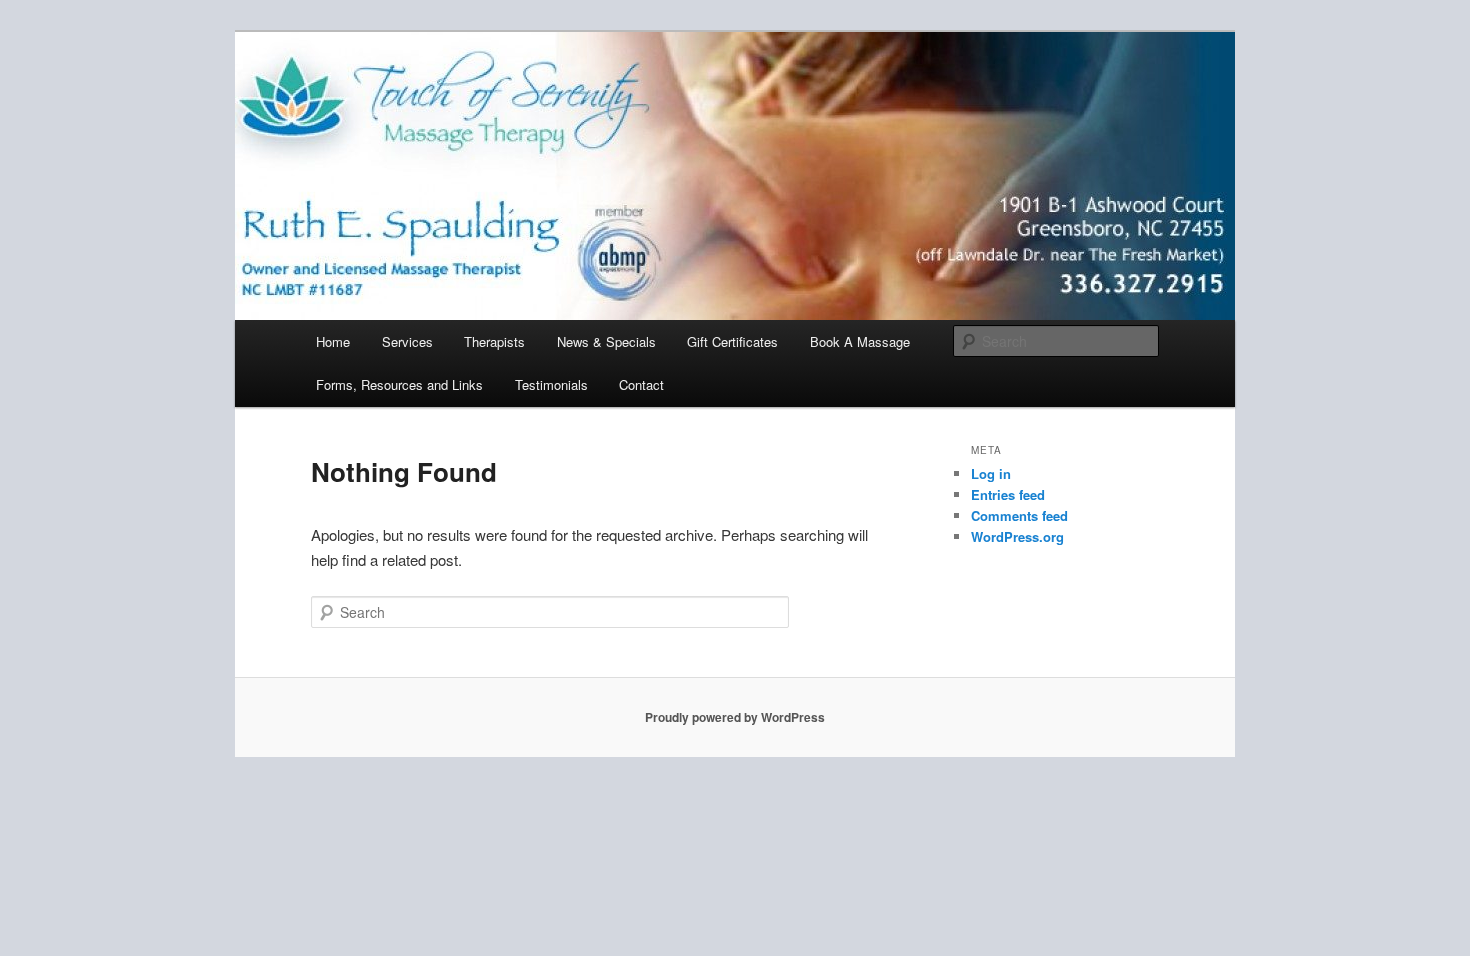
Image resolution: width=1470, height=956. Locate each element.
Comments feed (1019, 515)
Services (407, 341)
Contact (641, 384)
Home (333, 341)
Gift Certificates (732, 341)
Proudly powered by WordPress (735, 717)
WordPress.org (1017, 536)
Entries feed (1008, 494)
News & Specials (606, 341)
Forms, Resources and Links (399, 384)
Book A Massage (860, 341)
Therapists (494, 341)
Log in (991, 473)
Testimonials (551, 384)
